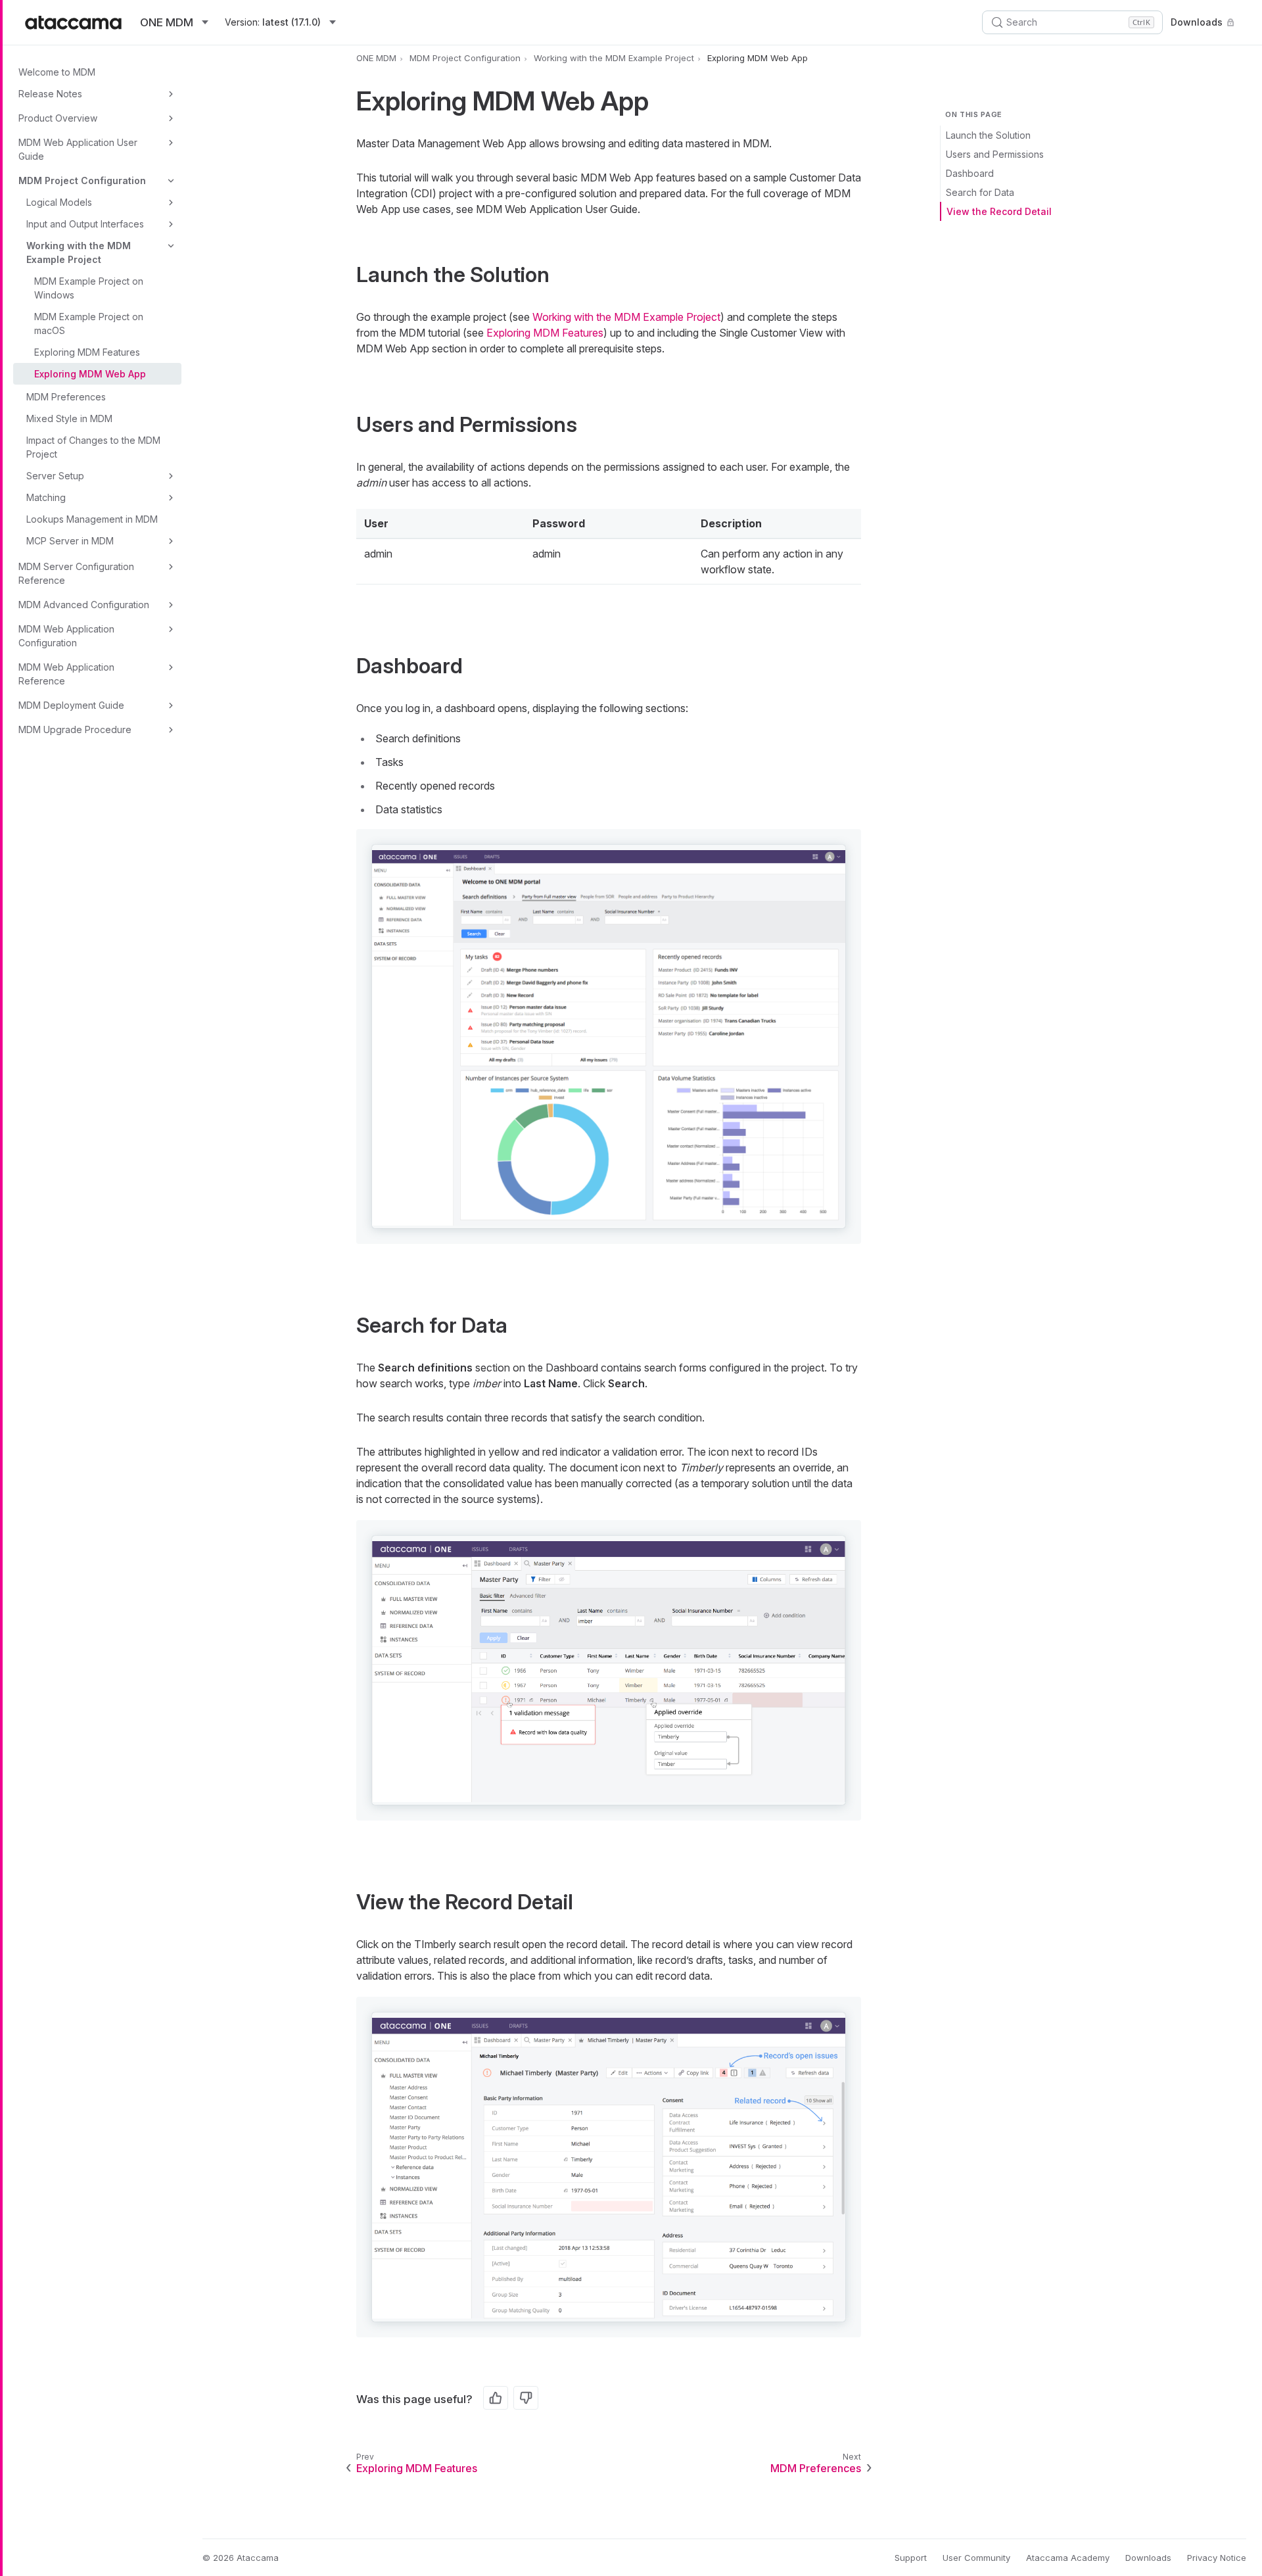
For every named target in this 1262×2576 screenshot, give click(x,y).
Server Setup (55, 476)
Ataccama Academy (1068, 2558)
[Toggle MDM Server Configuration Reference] (171, 567)
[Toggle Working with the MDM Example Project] (171, 246)
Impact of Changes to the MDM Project (93, 447)
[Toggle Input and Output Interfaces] (171, 224)
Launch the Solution (988, 135)
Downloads (1197, 22)
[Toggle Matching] (171, 498)
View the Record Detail (999, 211)
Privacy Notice (1217, 2558)
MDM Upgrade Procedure (75, 729)
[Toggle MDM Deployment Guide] (171, 705)
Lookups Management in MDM (92, 519)
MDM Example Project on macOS (89, 323)
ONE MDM (376, 58)
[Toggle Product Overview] (171, 118)
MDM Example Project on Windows (89, 288)
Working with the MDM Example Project (79, 252)
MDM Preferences (66, 397)
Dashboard (970, 173)
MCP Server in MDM (70, 541)
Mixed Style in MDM (69, 418)
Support (911, 2558)
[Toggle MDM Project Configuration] (171, 181)
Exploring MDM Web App (90, 374)
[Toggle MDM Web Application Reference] (171, 667)
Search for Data (980, 192)
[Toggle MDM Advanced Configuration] (171, 605)
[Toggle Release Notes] (171, 94)
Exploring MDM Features (87, 352)
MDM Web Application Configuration (66, 636)
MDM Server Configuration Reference (76, 573)
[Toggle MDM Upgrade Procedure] (171, 730)
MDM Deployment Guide (71, 705)
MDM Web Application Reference (66, 674)
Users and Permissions (995, 154)
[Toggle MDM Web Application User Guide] (171, 143)
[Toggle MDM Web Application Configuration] (171, 629)
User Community (976, 2558)
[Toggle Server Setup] (171, 476)
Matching (46, 497)
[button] (609, 1037)
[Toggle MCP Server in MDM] (171, 541)
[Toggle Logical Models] (171, 203)
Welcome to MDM (57, 72)
